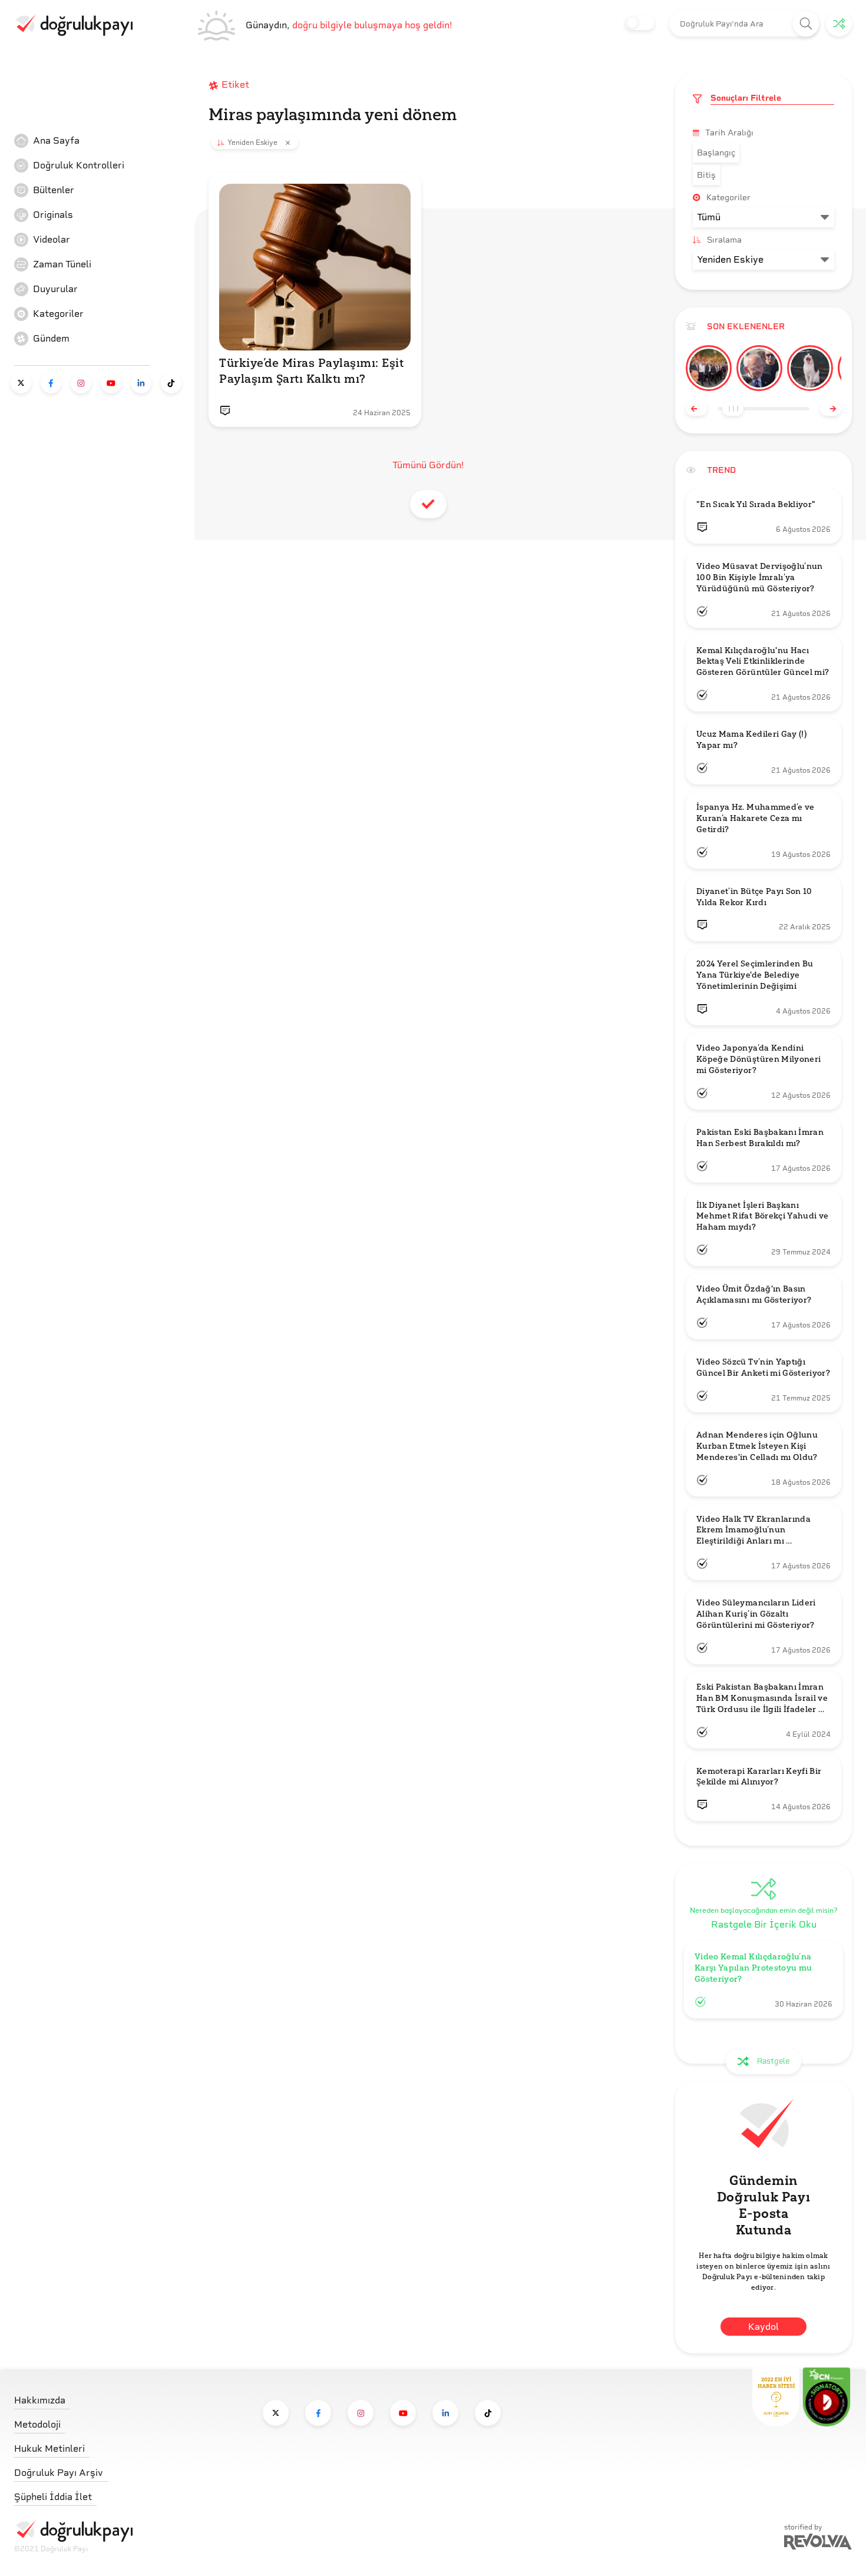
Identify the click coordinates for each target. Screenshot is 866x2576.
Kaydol (763, 2327)
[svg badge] (827, 2397)
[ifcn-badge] (776, 2397)
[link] (103, 141)
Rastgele (773, 2061)
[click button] (806, 24)
